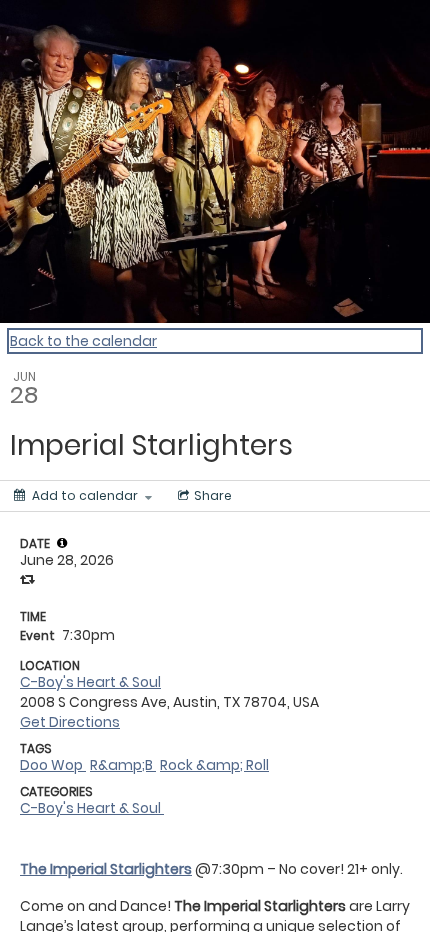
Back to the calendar (83, 341)
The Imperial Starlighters (106, 869)
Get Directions (70, 722)
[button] (62, 543)
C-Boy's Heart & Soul (90, 682)
